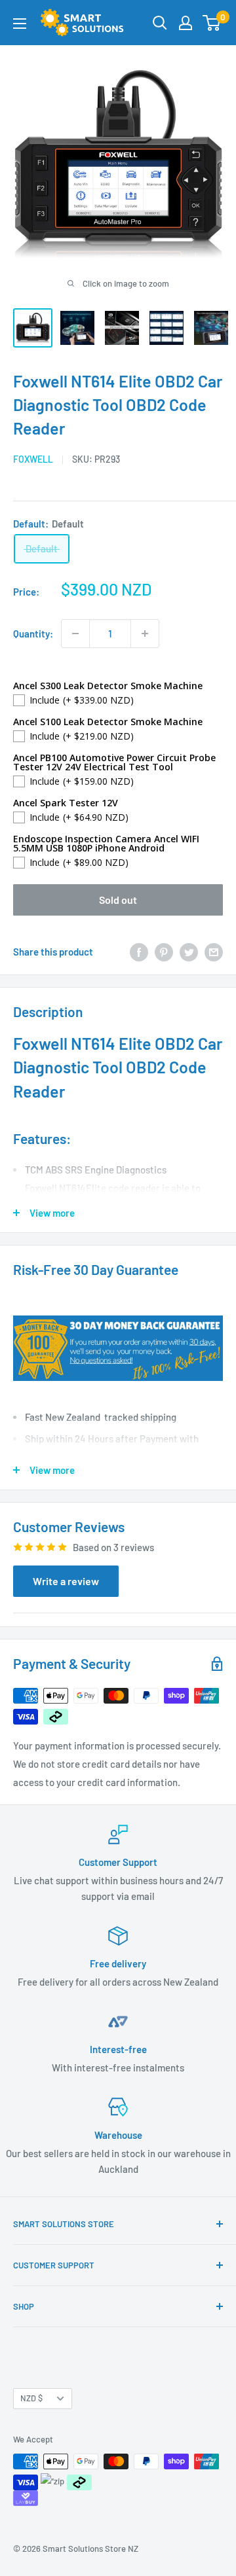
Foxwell (33, 459)
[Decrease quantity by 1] (75, 634)
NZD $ (31, 2398)
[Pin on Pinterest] (164, 952)
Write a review (66, 1581)
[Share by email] (214, 952)
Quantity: (33, 634)
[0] (212, 23)
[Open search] (160, 23)
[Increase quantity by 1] (145, 634)
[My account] (186, 23)
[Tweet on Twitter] (189, 952)
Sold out (118, 900)
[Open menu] (20, 24)
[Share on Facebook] (139, 952)
